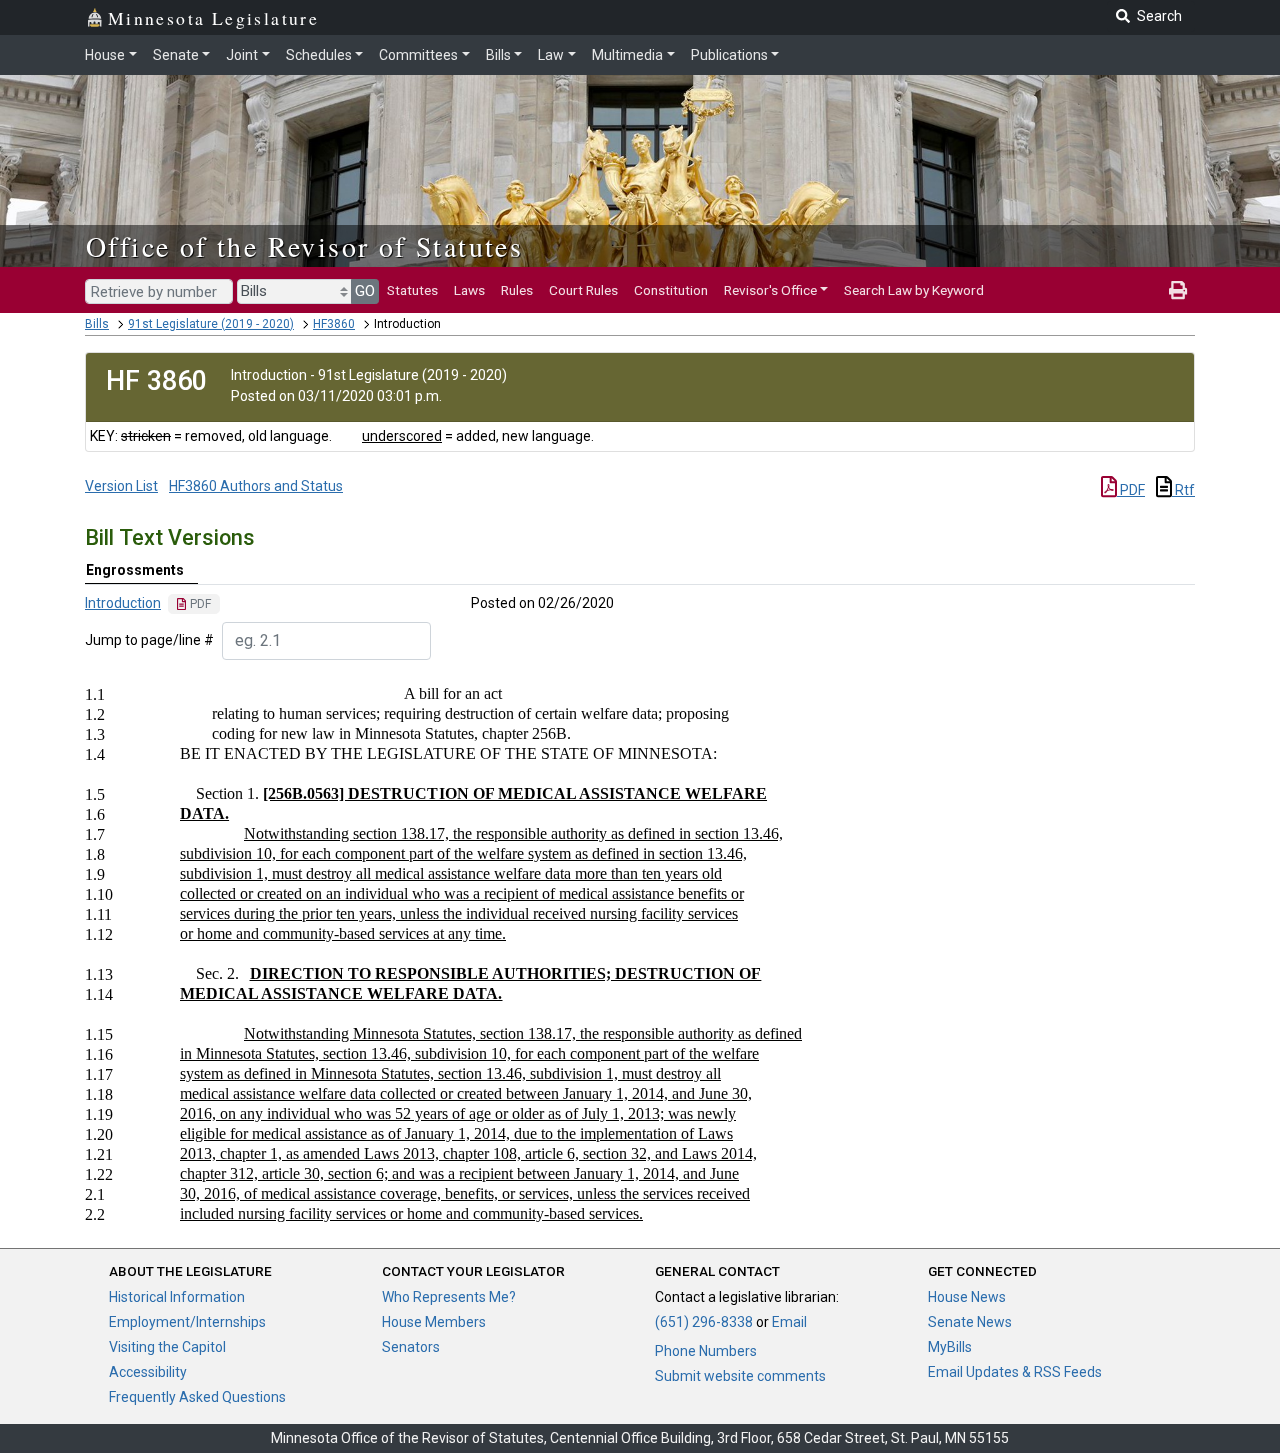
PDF (1131, 490)
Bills (498, 55)
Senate (176, 55)
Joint (242, 55)
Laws (469, 290)
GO (365, 291)
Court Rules (583, 290)
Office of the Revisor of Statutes (304, 246)
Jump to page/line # (149, 640)
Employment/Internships (187, 1322)
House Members (434, 1322)
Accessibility (148, 1372)
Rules (517, 290)
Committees (418, 55)
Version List (121, 486)
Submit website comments (740, 1376)
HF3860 (334, 324)
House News (967, 1297)
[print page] (1178, 290)
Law (551, 55)
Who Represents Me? (449, 1297)
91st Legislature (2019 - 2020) (211, 324)
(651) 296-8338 (704, 1322)
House (105, 55)
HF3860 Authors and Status (256, 486)
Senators (411, 1347)
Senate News (970, 1322)
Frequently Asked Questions (197, 1397)
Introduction (123, 603)
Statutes (412, 290)
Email (789, 1322)
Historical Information (177, 1297)
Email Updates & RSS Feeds (1015, 1372)
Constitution (671, 290)
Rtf (1183, 490)
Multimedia (627, 55)
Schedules (319, 55)
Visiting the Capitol (167, 1347)
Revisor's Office (770, 290)
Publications (729, 55)
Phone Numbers (706, 1351)
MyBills (950, 1347)
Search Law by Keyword (914, 290)
